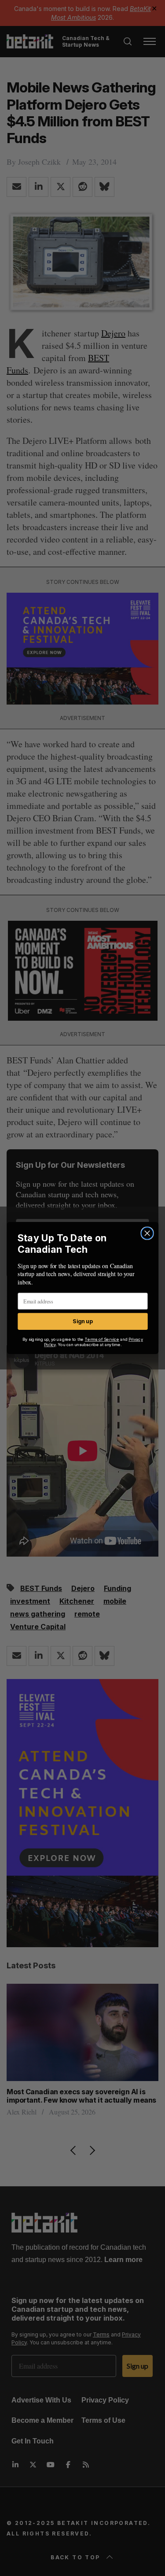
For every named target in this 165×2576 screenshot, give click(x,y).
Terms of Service (102, 1339)
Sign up (82, 1321)
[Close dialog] (147, 1233)
